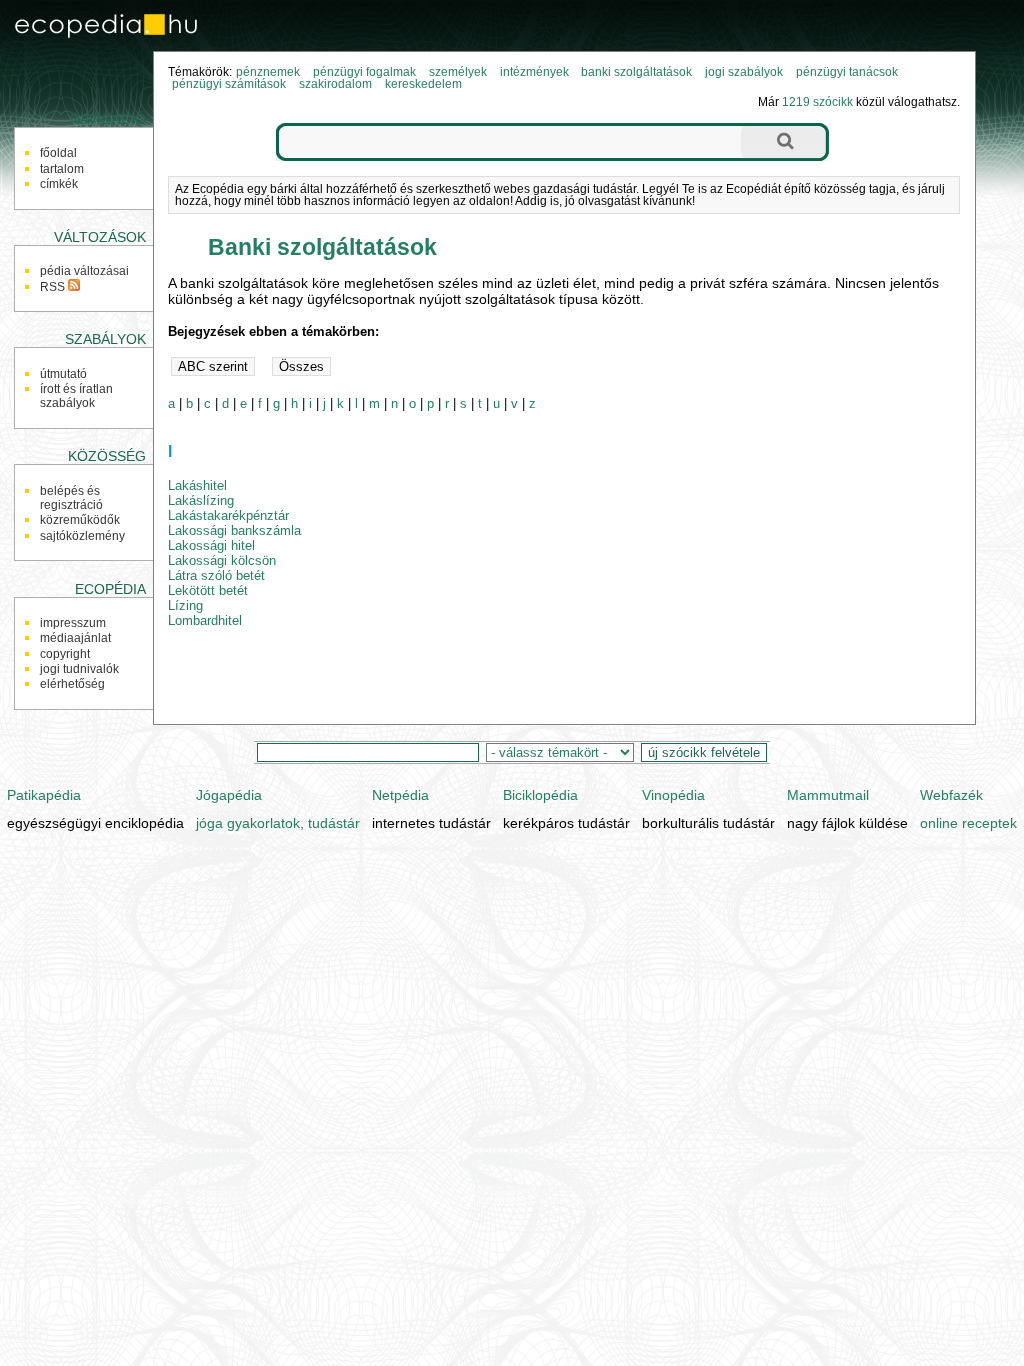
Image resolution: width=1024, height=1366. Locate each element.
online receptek (968, 823)
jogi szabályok (744, 72)
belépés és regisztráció (71, 498)
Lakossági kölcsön (222, 560)
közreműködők (80, 520)
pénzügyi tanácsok (847, 72)
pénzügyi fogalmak (364, 72)
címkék (59, 184)
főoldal (58, 153)
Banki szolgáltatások (322, 247)
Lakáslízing (201, 500)
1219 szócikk (817, 102)
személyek (458, 72)
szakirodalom (335, 84)
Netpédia (400, 795)
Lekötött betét (208, 590)
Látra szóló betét (216, 575)
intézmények (534, 72)
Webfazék (951, 795)
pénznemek (268, 72)
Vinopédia (673, 795)
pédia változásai (84, 271)
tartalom (62, 169)
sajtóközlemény (82, 536)
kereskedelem (423, 84)
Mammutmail (828, 795)
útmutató (63, 374)
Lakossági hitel (211, 545)
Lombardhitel (205, 620)
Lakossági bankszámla (234, 530)
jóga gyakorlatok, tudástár (278, 823)
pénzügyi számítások (229, 84)
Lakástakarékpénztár (228, 515)
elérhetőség (72, 684)
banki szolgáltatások (636, 72)
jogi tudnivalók (79, 669)
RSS (54, 287)
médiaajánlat (75, 638)
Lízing (185, 605)
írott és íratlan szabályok (76, 396)
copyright (65, 654)
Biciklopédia (540, 795)
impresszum (73, 623)
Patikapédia (44, 795)
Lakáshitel (197, 485)
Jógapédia (229, 795)
